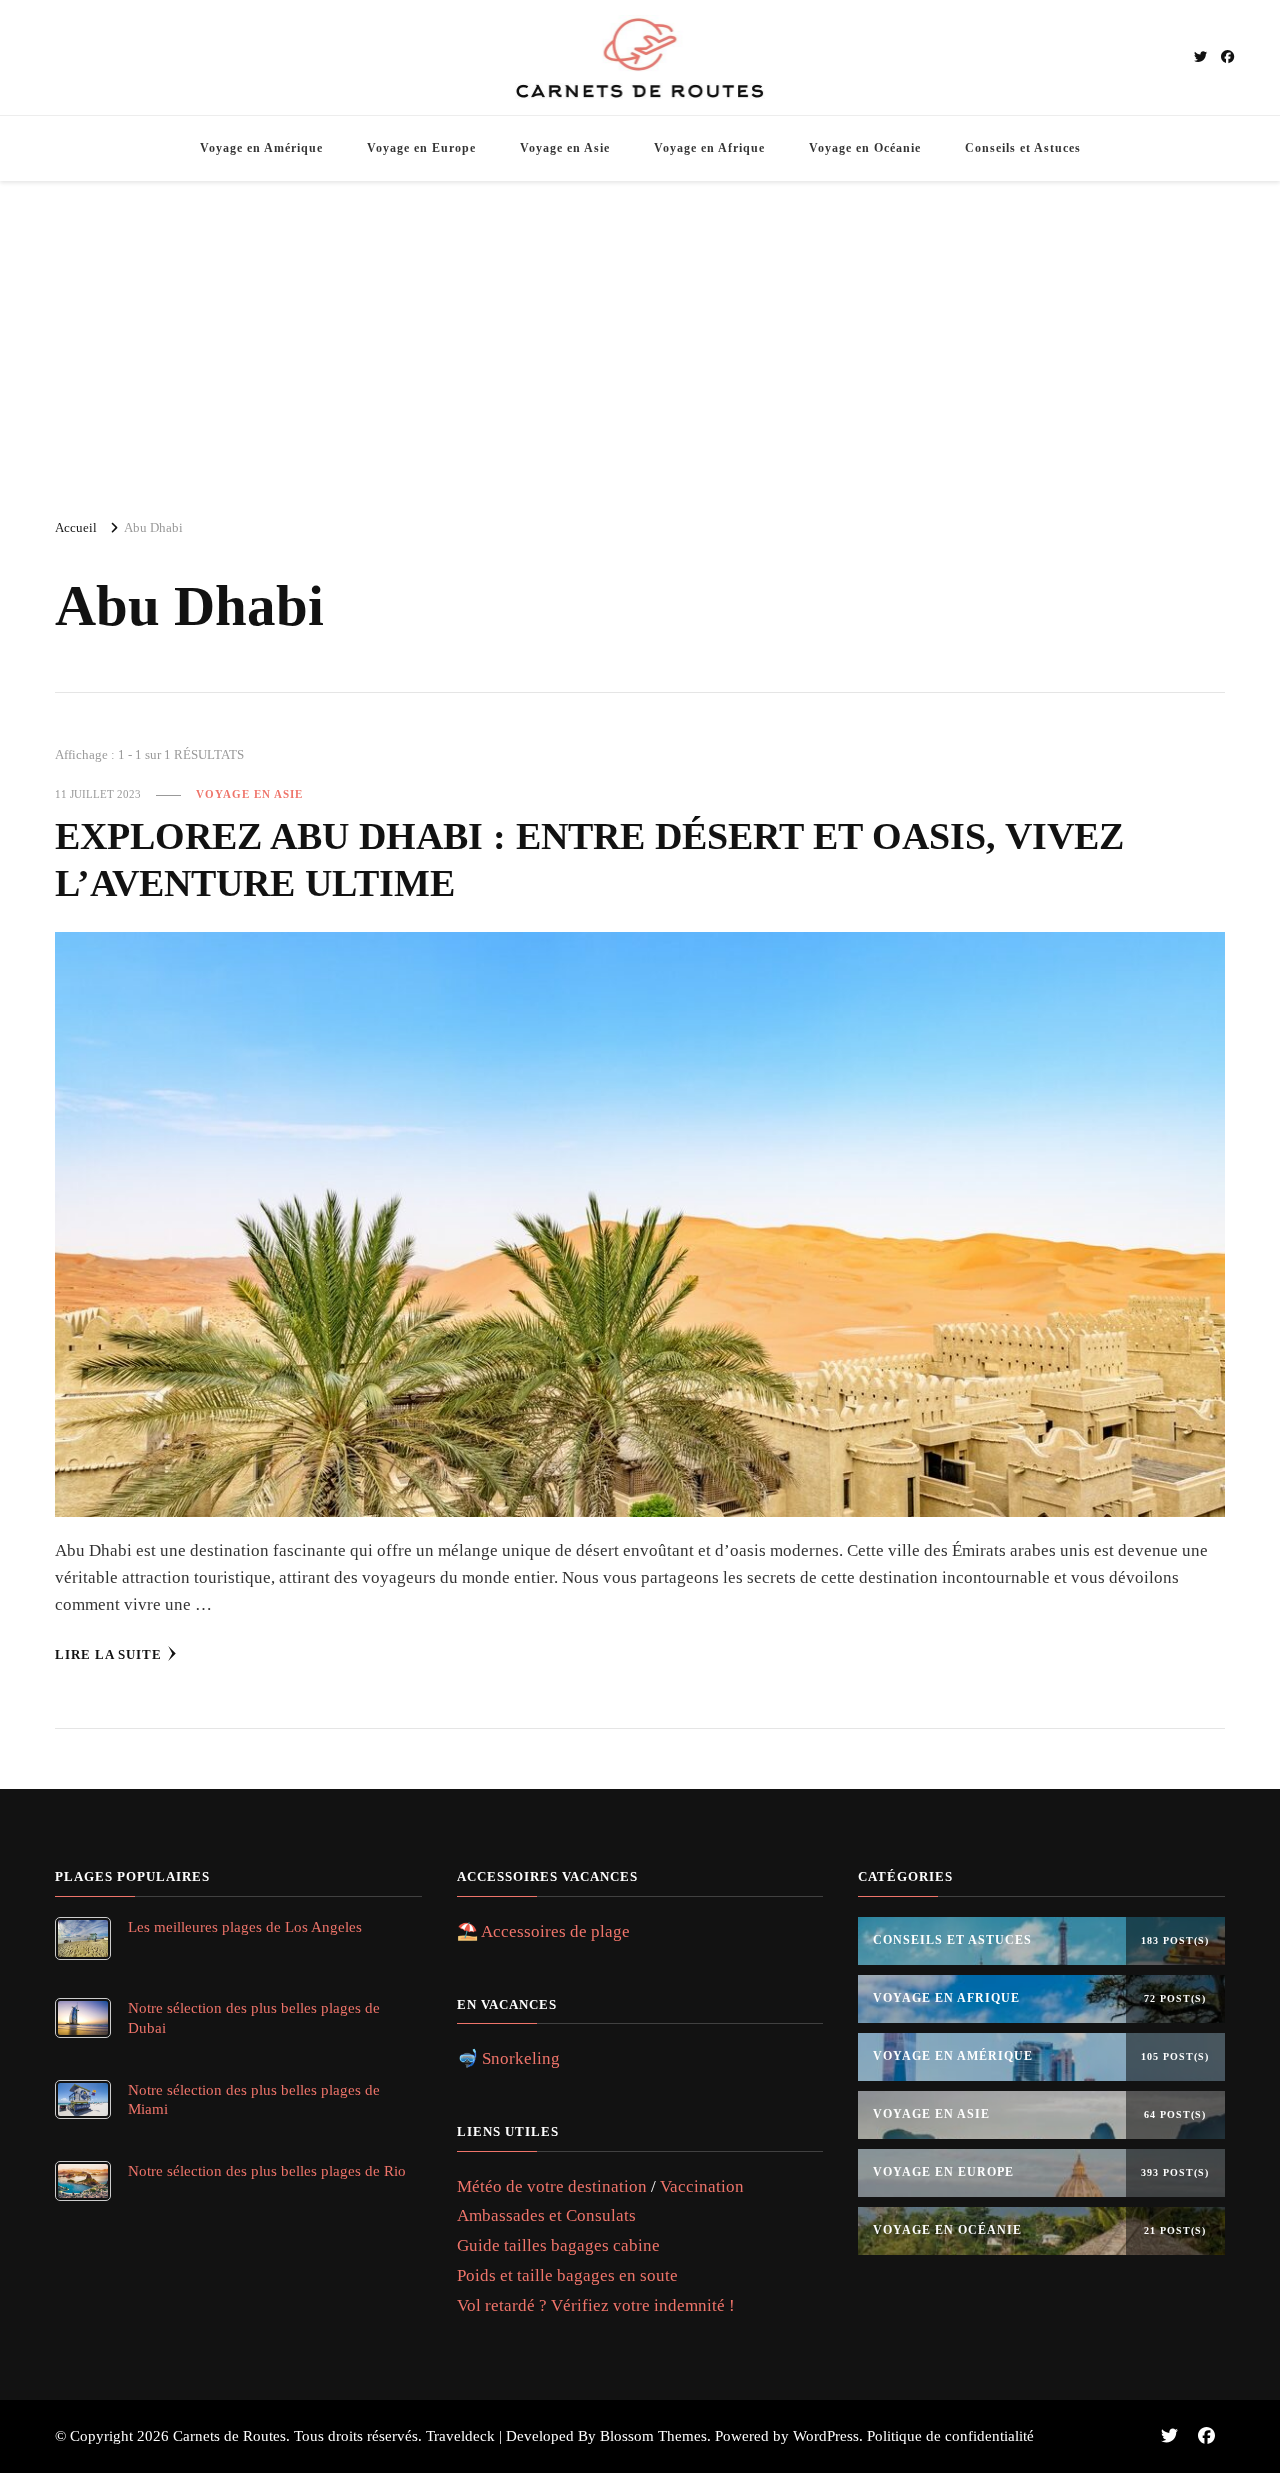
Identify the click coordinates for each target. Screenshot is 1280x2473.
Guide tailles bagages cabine (558, 2245)
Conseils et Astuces (1023, 148)
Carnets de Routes (229, 2436)
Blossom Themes (653, 2436)
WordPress (826, 2436)
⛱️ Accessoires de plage (543, 1931)
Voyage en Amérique (261, 148)
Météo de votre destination (552, 2186)
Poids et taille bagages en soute (567, 2275)
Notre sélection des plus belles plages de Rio (267, 2170)
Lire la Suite (108, 1654)
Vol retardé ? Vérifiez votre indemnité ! (596, 2305)
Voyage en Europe (421, 148)
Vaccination (702, 2186)
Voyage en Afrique (709, 148)
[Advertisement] (640, 341)
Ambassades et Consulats (546, 2215)
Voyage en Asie (565, 148)
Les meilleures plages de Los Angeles (245, 1926)
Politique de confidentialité (950, 2436)
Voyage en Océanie (865, 148)
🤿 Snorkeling (508, 2058)
